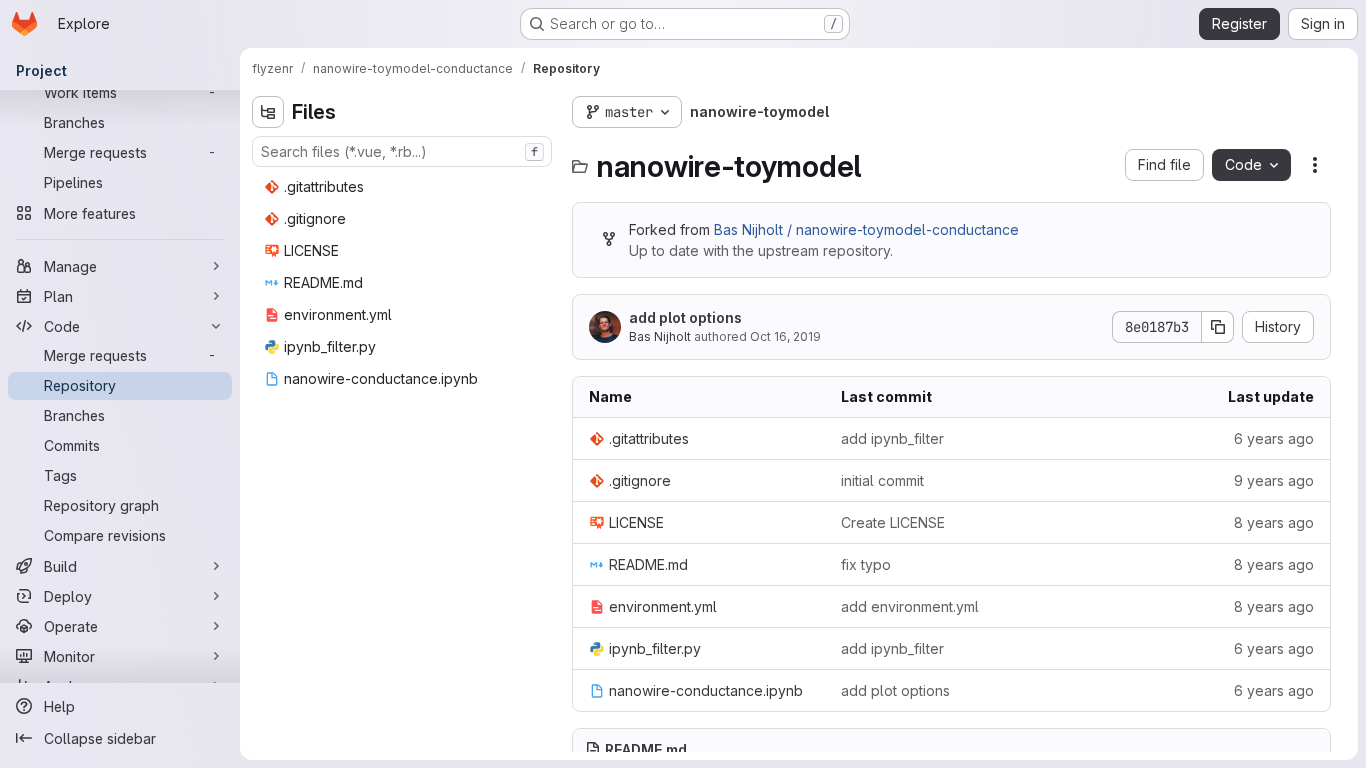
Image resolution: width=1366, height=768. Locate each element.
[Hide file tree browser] (268, 112)
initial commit (882, 480)
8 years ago (1274, 522)
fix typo (866, 564)
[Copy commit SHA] (1218, 327)
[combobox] (402, 151)
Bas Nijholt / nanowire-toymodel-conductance (866, 229)
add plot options (685, 317)
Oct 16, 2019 (785, 336)
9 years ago (1274, 480)
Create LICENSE (893, 522)
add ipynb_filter (892, 438)
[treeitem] (404, 187)
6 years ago (1274, 438)
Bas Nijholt (660, 336)
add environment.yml (910, 606)
